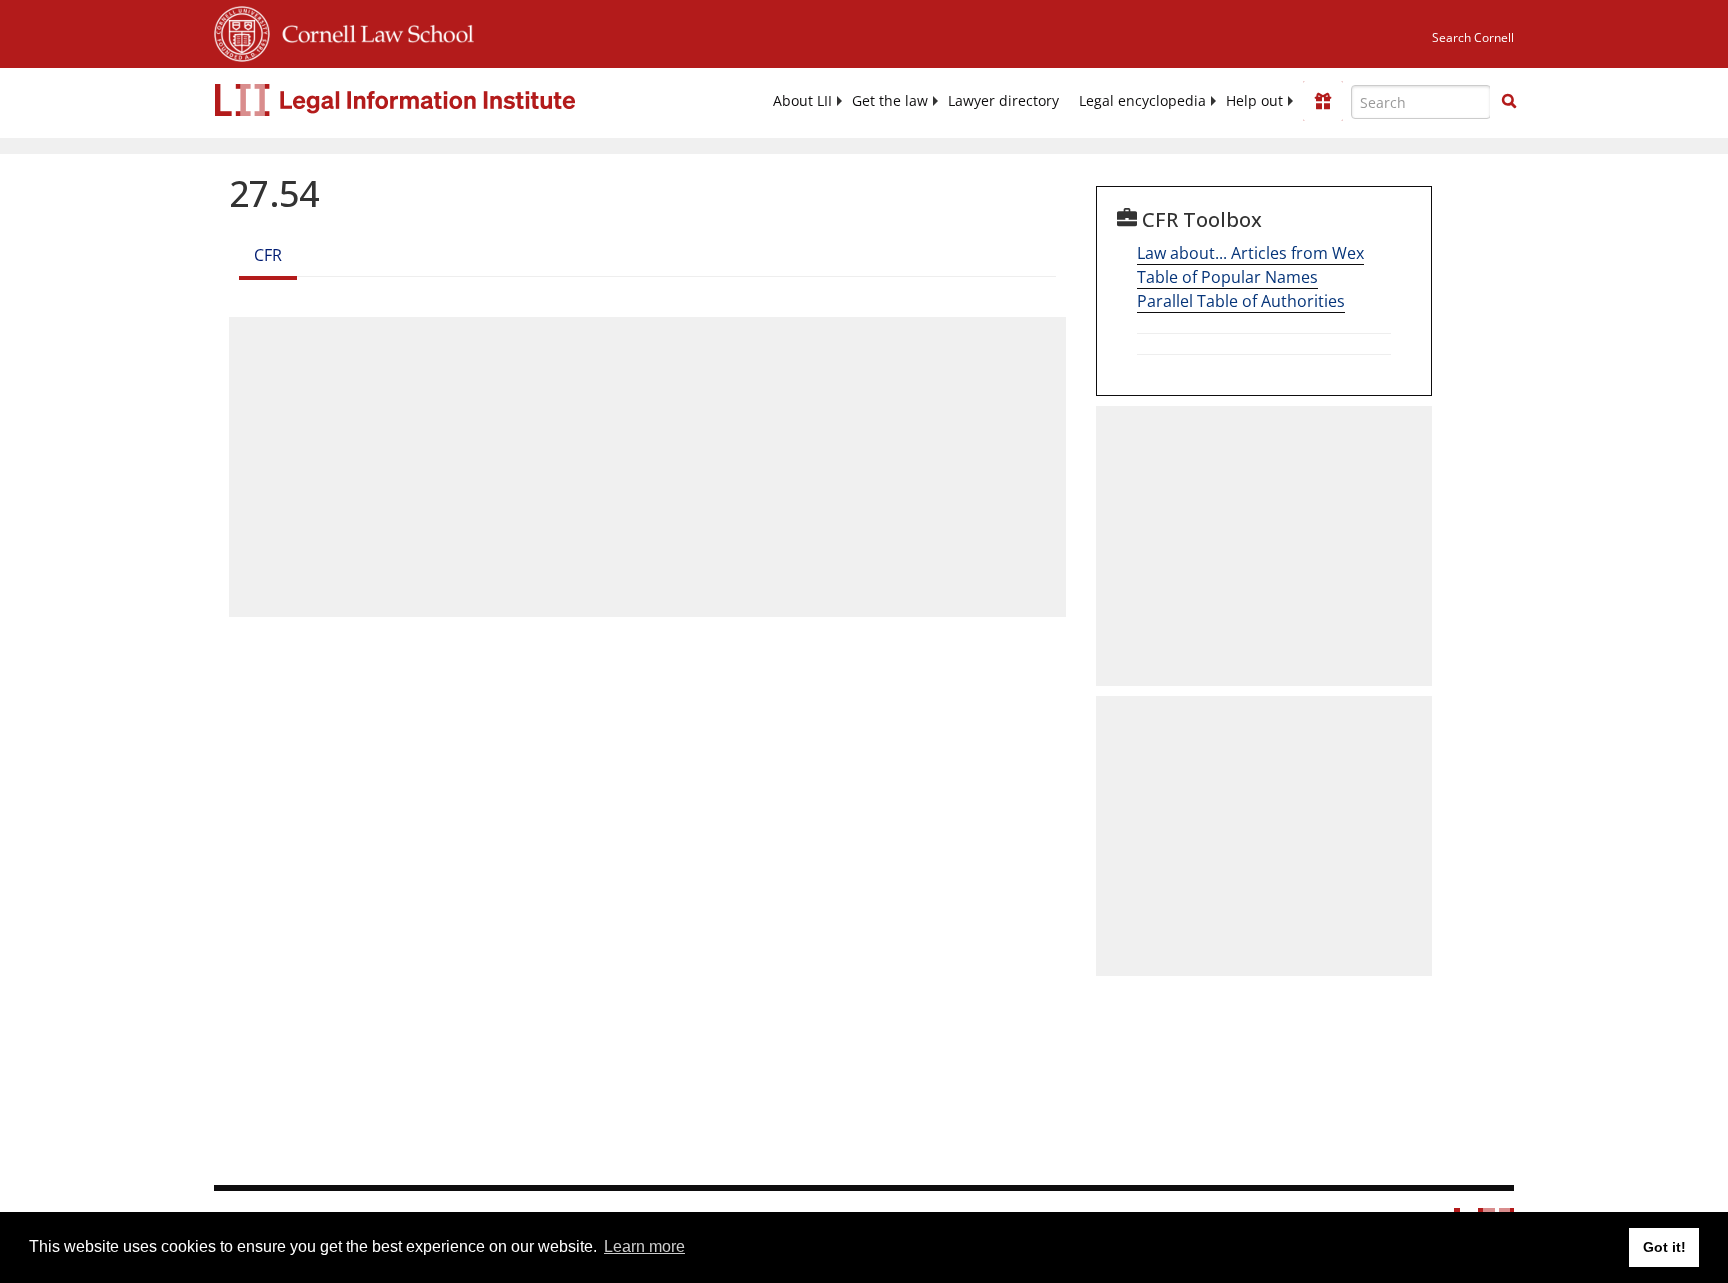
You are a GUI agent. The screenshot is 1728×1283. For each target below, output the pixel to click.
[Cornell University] (242, 31)
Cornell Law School (372, 31)
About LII (802, 101)
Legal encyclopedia (1142, 101)
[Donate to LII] (1323, 101)
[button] (1509, 101)
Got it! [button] (1664, 1247)
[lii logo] (439, 100)
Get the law (890, 101)
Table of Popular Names (1227, 277)
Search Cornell (1473, 37)
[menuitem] (802, 101)
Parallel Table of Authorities (1241, 301)
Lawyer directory (1003, 101)
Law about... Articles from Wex (1250, 253)
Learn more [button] (644, 1246)
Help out (1254, 101)
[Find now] (1509, 102)
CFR (268, 255)
